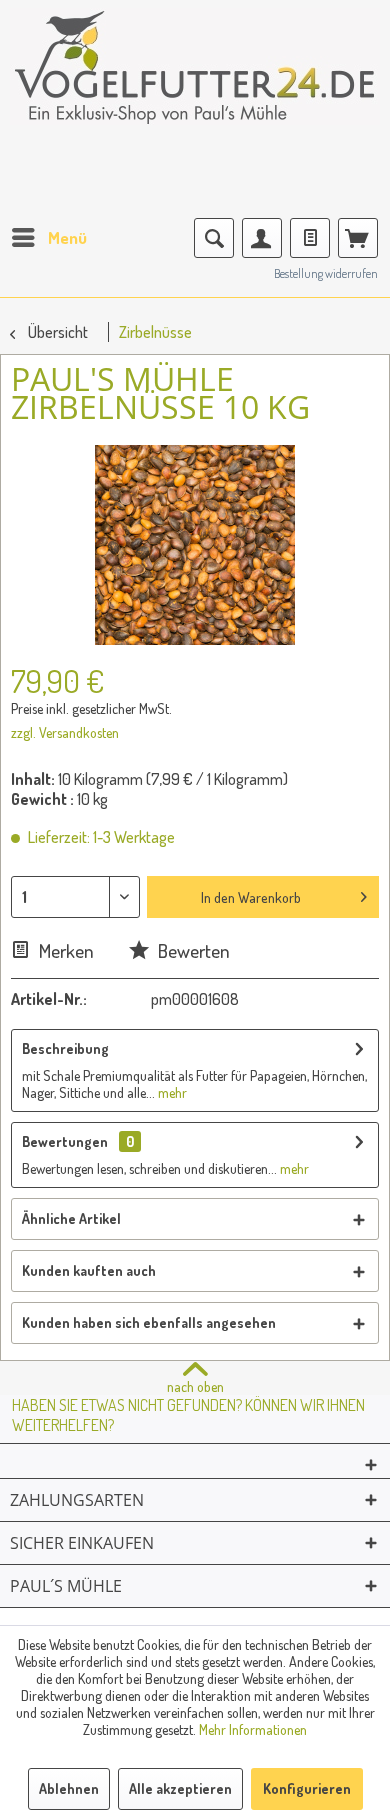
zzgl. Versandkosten (65, 732)
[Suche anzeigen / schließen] (214, 238)
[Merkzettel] (310, 238)
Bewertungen (65, 1141)
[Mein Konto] (262, 238)
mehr (171, 1092)
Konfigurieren (307, 1788)
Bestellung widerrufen (326, 273)
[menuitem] (48, 238)
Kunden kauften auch (89, 1270)
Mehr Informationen (253, 1729)
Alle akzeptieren (180, 1788)
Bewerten (192, 950)
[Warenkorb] (358, 238)
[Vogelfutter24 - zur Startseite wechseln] (195, 80)
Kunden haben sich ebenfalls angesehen (149, 1322)
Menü (67, 237)
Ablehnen (69, 1788)
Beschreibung (65, 1048)
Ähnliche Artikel (71, 1218)
